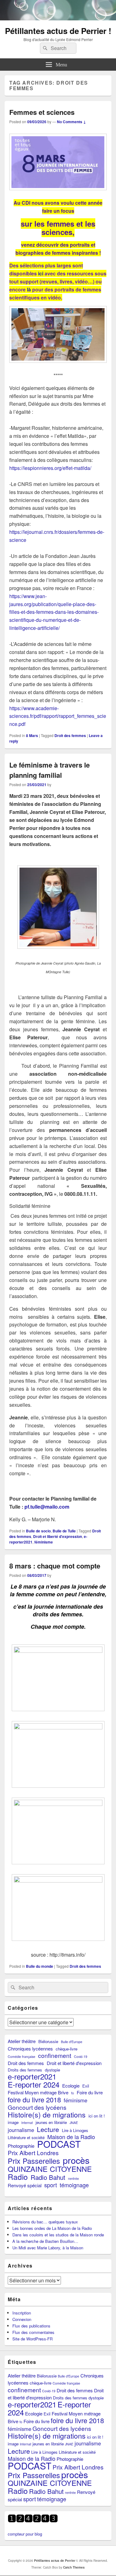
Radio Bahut (48, 2177)
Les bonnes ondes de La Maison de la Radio (52, 2228)
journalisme (21, 2130)
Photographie (21, 2146)
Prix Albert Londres (33, 2153)
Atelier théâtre (22, 2041)
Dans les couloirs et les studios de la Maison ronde (58, 2235)
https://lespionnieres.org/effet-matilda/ (50, 468)
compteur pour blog (25, 2534)
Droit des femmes (70, 735)
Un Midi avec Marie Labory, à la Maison (48, 2248)
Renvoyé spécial (25, 2185)
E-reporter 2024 (34, 2084)
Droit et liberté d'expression (58, 1536)
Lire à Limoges (75, 2130)
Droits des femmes (25, 2070)
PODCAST (59, 2144)
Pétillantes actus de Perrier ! (58, 31)
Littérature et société (26, 2137)
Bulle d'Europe (72, 2042)
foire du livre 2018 (34, 2099)
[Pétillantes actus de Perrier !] (58, 18)
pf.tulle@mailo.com (47, 1507)
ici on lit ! (97, 2116)
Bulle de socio (38, 1531)
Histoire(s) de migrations (47, 2115)
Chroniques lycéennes (30, 2048)
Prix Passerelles (34, 2161)
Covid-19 (81, 2057)
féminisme (44, 1542)
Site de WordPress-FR (32, 2339)
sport (51, 2185)
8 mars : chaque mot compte (55, 1566)
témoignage (74, 2185)
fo (73, 2093)
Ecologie (71, 2086)
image (13, 2122)
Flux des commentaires (33, 2332)
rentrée (73, 2178)
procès (76, 2160)
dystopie (52, 2070)
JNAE (74, 2123)
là (29, 289)
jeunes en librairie (51, 2122)
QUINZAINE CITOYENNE (50, 2169)
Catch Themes (74, 2567)
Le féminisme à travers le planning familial (49, 770)
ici (41, 273)
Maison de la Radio (71, 2137)
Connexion (22, 2319)
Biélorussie (48, 2041)
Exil (86, 2086)
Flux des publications (31, 2326)
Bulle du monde (40, 1966)
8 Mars (32, 735)
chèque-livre (67, 2049)
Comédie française (21, 2057)
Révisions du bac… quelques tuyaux (45, 2222)
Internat (27, 2123)
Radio (18, 2177)
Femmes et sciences (42, 112)
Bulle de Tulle (64, 1531)
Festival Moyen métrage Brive (38, 2092)
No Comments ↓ (71, 122)
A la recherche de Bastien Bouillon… (45, 2241)
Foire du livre (90, 2092)
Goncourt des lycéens (37, 2107)
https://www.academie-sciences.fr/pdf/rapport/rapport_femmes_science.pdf (58, 716)
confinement (55, 2055)
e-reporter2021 (32, 2076)
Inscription (22, 2313)
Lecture (48, 2129)
